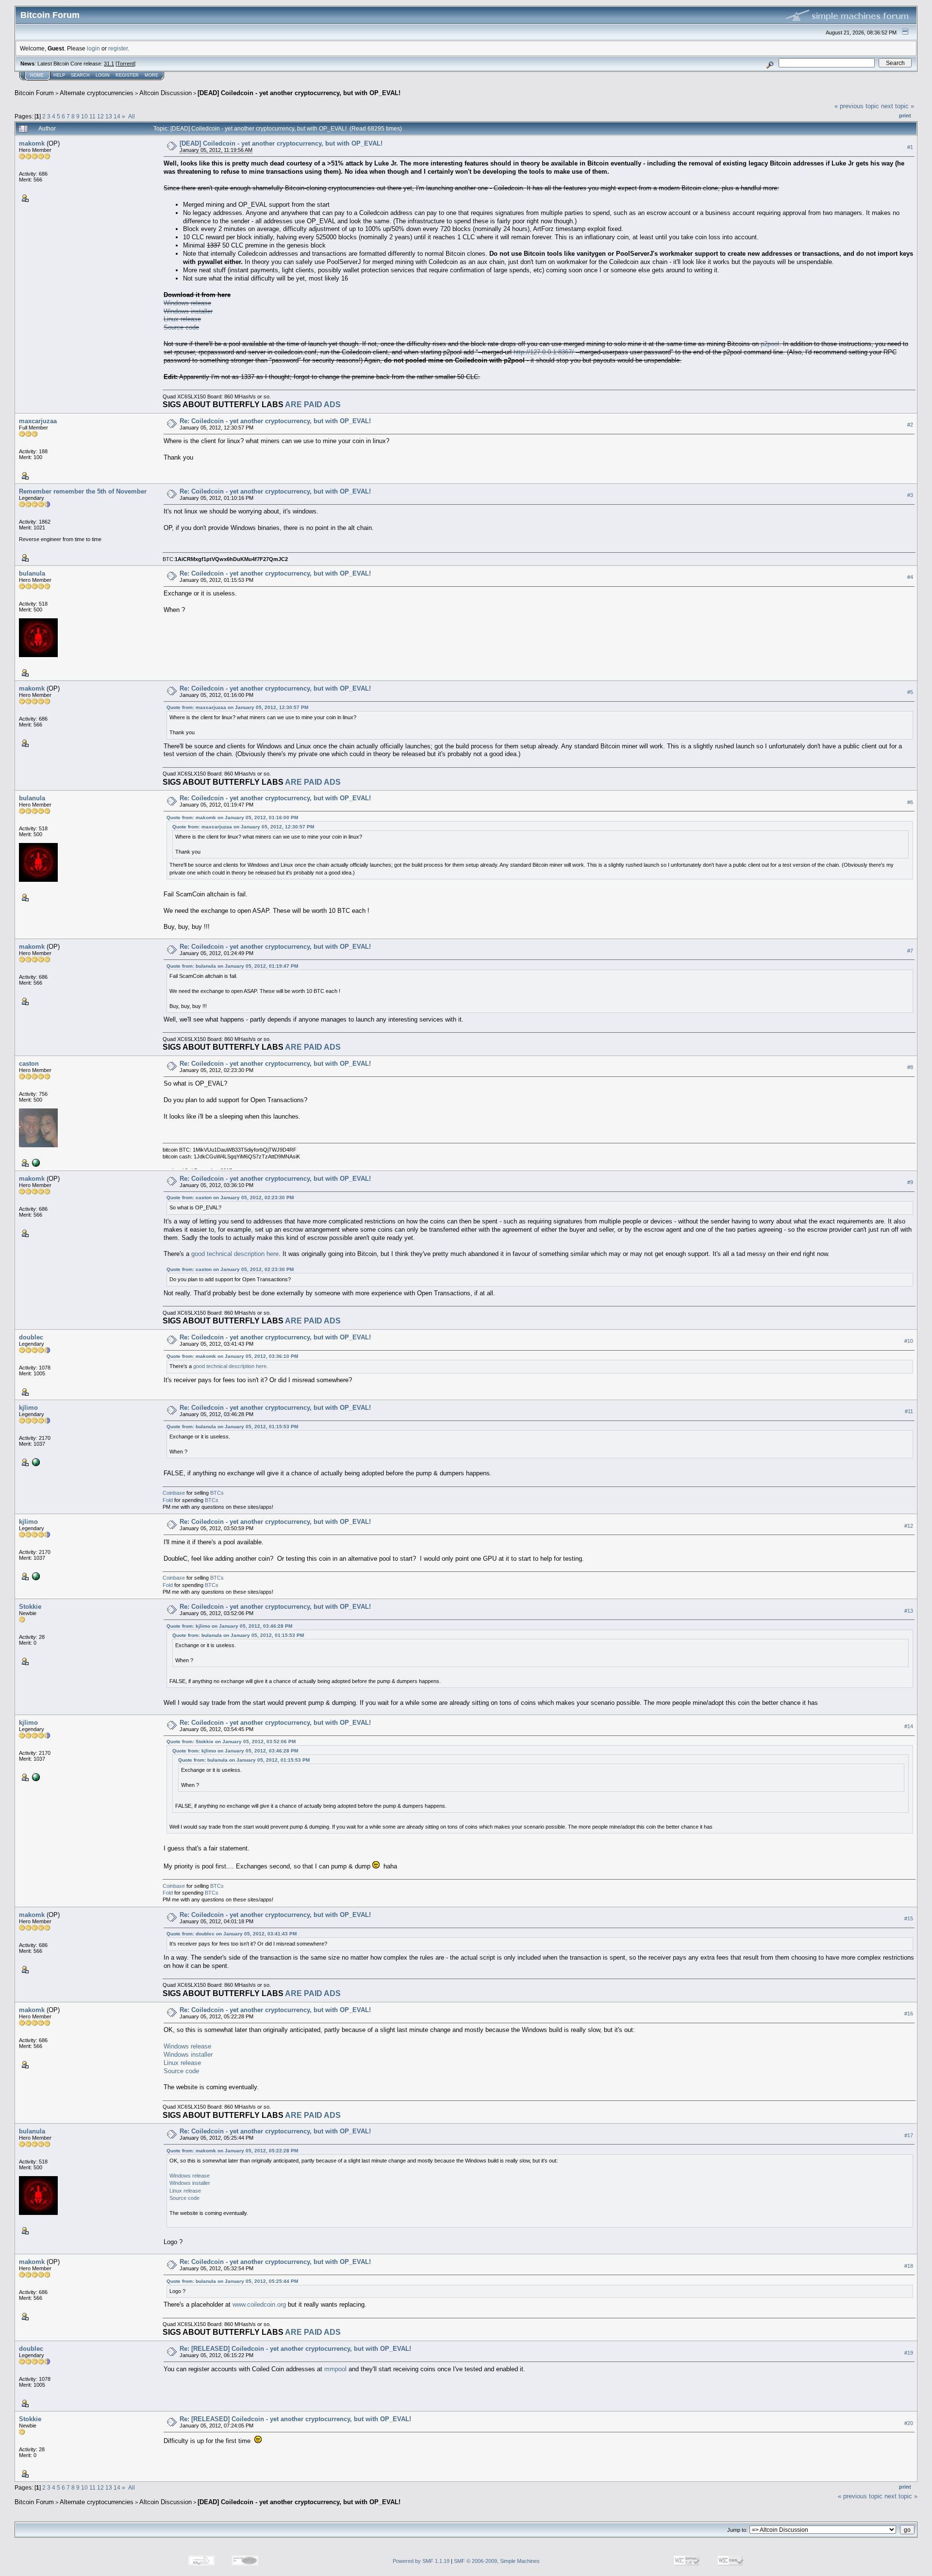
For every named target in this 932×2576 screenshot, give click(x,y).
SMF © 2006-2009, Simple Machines (497, 2561)
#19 (909, 2353)
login (93, 48)
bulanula (32, 573)
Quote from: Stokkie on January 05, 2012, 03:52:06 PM (231, 1742)
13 (109, 116)
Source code (181, 327)
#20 (909, 2423)
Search (80, 75)
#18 (909, 2266)
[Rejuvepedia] (35, 1162)
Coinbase (174, 1493)
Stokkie (30, 1607)
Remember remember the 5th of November (83, 491)
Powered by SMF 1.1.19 (421, 2561)
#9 (910, 1182)
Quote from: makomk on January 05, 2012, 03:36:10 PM (232, 1356)
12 (100, 116)
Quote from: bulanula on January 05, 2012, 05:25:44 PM (232, 2281)
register (118, 48)
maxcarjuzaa (38, 421)
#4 (910, 577)
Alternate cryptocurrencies (97, 93)
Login (103, 75)
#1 (910, 147)
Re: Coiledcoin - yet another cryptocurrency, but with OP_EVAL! (275, 421)
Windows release (187, 303)
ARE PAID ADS (313, 405)
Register (127, 75)
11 (92, 116)
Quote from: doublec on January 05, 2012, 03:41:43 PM (232, 1934)
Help (59, 75)
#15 (909, 1918)
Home (37, 75)
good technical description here (235, 1254)
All (132, 116)
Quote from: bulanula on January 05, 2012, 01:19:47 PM (232, 966)
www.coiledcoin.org (259, 2304)
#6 (910, 802)
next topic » (898, 106)
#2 (910, 425)
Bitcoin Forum (34, 93)
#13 (909, 1611)
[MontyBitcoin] (35, 1462)
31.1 (109, 64)
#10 (909, 1341)
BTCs (217, 1493)
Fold (168, 1500)
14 (117, 116)
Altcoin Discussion (166, 93)
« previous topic (857, 106)
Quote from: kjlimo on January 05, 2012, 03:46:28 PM (229, 1626)
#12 (909, 1526)
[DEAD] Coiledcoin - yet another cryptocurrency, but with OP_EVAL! (299, 93)
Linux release (182, 319)
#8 (910, 1067)
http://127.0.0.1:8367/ (544, 352)
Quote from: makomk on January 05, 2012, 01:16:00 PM (232, 817)
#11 (909, 1411)
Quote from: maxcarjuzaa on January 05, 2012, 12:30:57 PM (237, 707)
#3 (910, 495)
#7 (910, 951)
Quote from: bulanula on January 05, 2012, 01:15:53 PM (232, 1427)
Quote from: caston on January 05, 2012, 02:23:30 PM (230, 1197)
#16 (909, 2014)
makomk (32, 143)
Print (905, 116)
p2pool (770, 344)
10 (84, 116)
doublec (31, 1337)
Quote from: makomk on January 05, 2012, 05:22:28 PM (232, 2151)
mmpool (335, 2369)
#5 (910, 692)
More (151, 75)
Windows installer (188, 311)
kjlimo (28, 1408)
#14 (909, 1726)
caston (29, 1064)
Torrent (125, 64)
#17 (909, 2135)
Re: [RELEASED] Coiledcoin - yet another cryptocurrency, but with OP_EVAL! (295, 2349)
